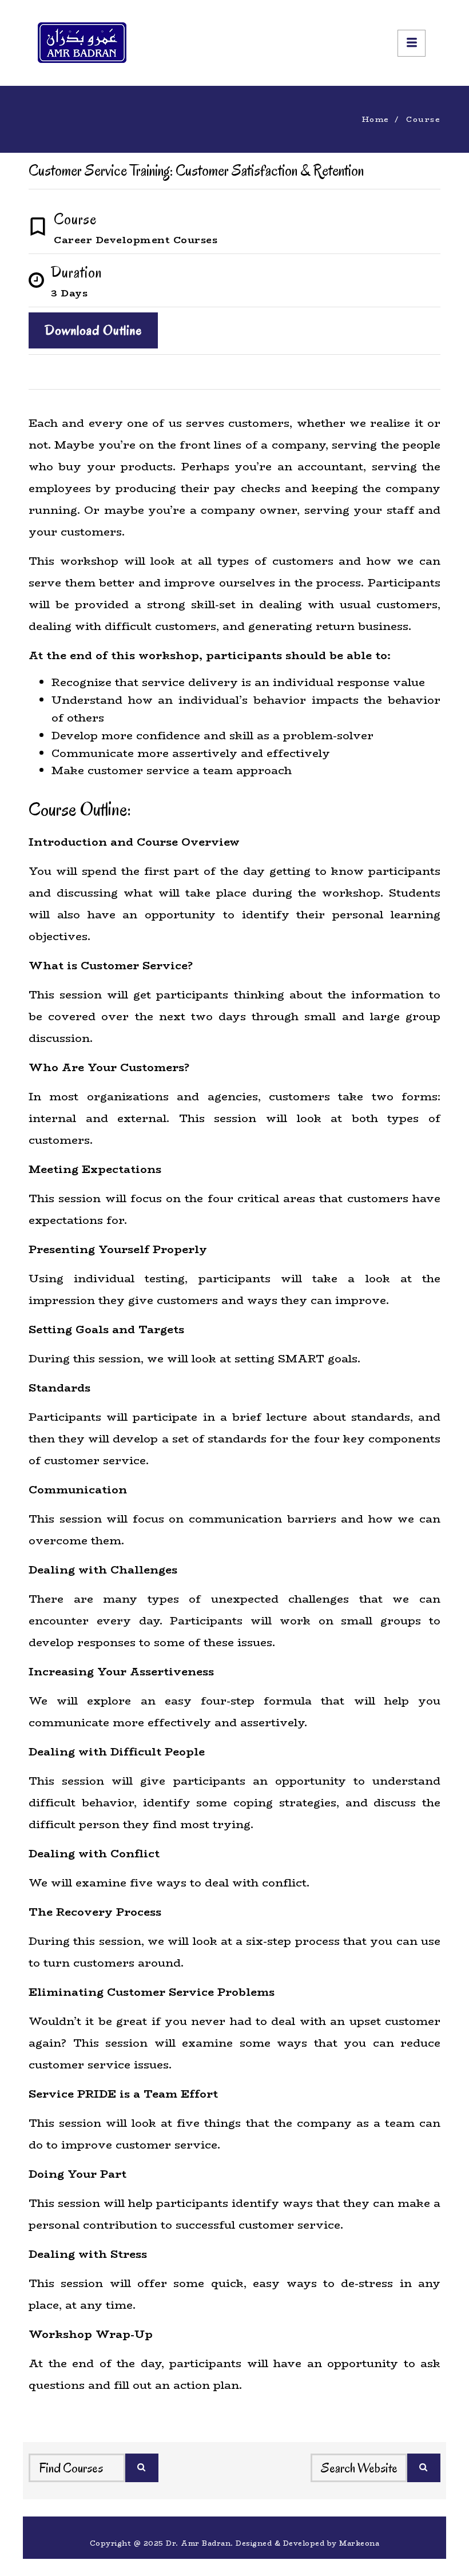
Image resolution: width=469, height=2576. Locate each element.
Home (376, 119)
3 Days (69, 293)
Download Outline (93, 330)
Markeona (359, 2543)
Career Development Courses (136, 240)
